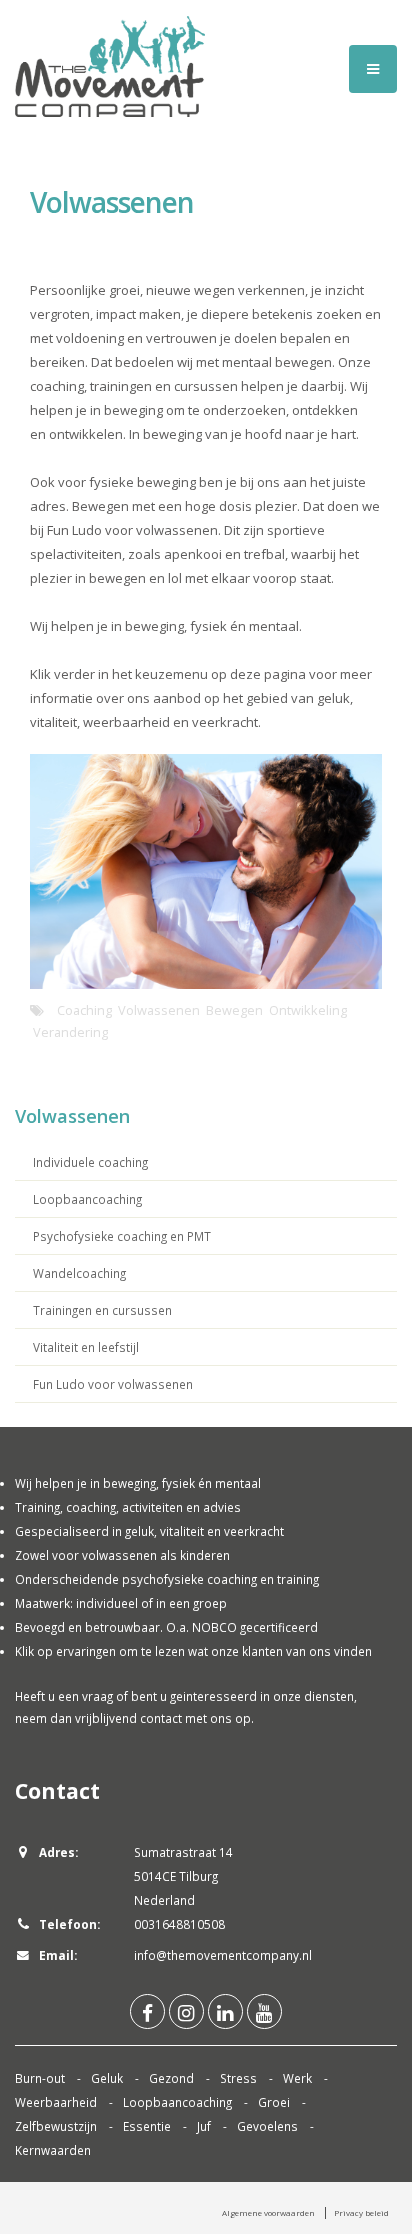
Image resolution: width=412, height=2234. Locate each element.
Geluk (107, 2078)
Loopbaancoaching (87, 1199)
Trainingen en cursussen (102, 1310)
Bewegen (234, 1010)
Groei (274, 2102)
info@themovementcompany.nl (223, 1955)
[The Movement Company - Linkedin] (225, 2011)
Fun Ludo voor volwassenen (113, 1384)
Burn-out (40, 2078)
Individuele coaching (90, 1162)
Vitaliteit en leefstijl (86, 1347)
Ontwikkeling (308, 1010)
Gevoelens (267, 2126)
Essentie (147, 2126)
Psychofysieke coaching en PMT (122, 1236)
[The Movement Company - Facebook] (147, 2011)
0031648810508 (179, 1924)
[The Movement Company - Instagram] (186, 2011)
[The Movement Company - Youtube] (264, 2011)
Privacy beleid (361, 2212)
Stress (238, 2078)
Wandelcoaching (79, 1273)
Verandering (70, 1032)
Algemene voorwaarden (268, 2212)
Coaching (84, 1010)
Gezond (171, 2078)
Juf (204, 2126)
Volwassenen (159, 1010)
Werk (297, 2078)
